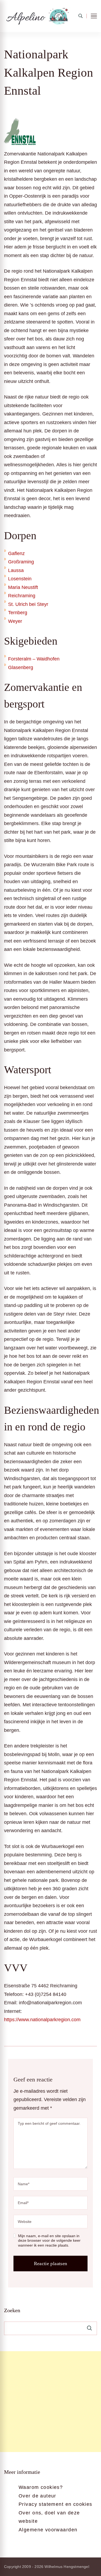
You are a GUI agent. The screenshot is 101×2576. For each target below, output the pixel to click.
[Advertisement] (50, 2402)
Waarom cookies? (41, 2487)
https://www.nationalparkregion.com (42, 2020)
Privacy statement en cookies (55, 2504)
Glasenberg (21, 667)
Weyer (15, 621)
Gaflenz (16, 553)
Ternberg (18, 613)
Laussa (16, 570)
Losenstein (20, 579)
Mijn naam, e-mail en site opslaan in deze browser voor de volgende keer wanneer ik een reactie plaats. (49, 2241)
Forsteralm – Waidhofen (34, 659)
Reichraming (22, 596)
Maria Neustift (23, 587)
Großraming (21, 562)
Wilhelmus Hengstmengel (67, 2567)
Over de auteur (37, 2496)
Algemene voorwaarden (48, 2530)
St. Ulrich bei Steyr (28, 604)
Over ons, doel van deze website (49, 2517)
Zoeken (12, 2310)
